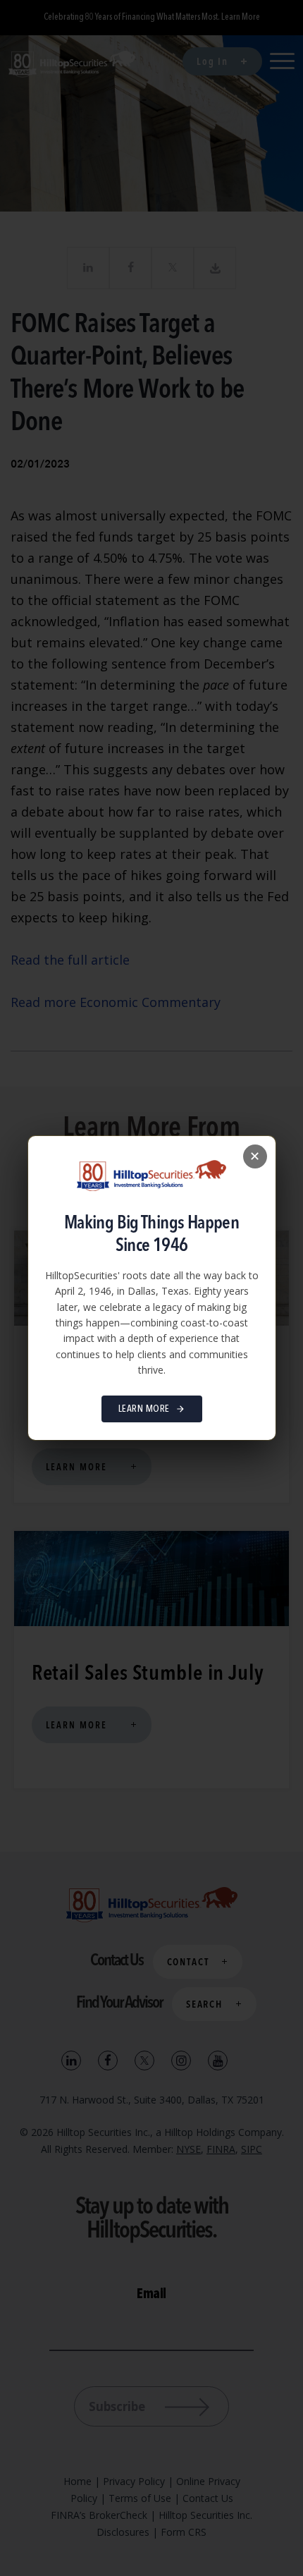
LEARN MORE (144, 1409)
